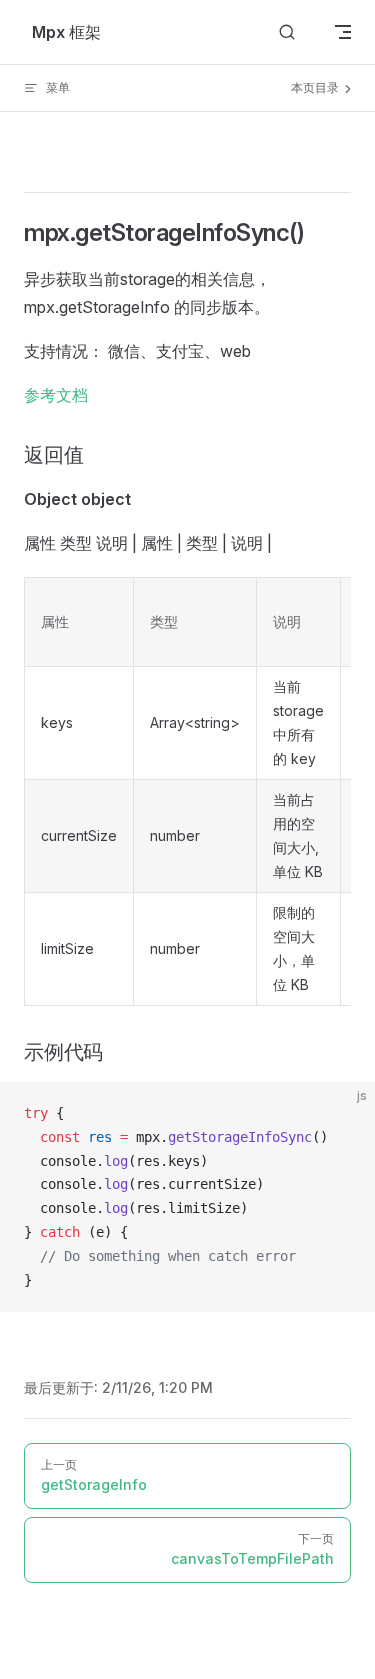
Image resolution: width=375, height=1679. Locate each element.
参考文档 (56, 395)
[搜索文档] (287, 32)
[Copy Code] (343, 1114)
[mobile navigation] (343, 32)
